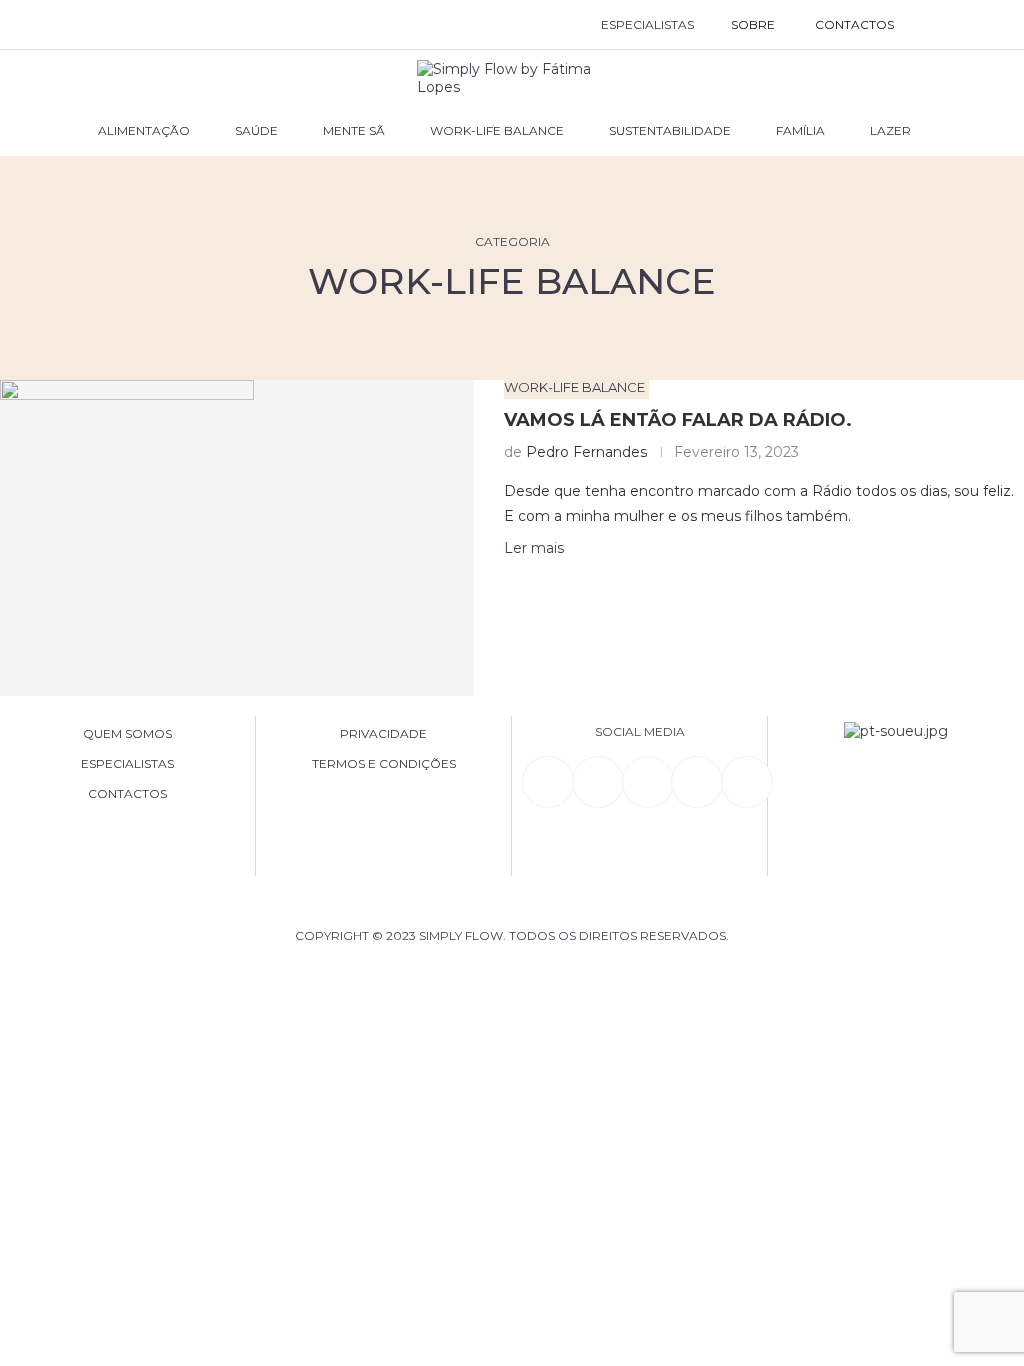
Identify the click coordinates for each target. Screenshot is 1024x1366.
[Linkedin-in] (548, 782)
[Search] (934, 25)
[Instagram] (648, 782)
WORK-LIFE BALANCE (497, 130)
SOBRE (753, 24)
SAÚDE (256, 130)
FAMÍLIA (800, 130)
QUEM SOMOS (127, 734)
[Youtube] (697, 782)
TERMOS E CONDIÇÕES (384, 764)
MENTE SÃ (354, 130)
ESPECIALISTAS (647, 24)
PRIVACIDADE (383, 734)
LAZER (890, 130)
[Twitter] (747, 782)
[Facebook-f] (598, 782)
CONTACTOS (854, 24)
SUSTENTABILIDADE (670, 130)
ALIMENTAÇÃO (144, 130)
